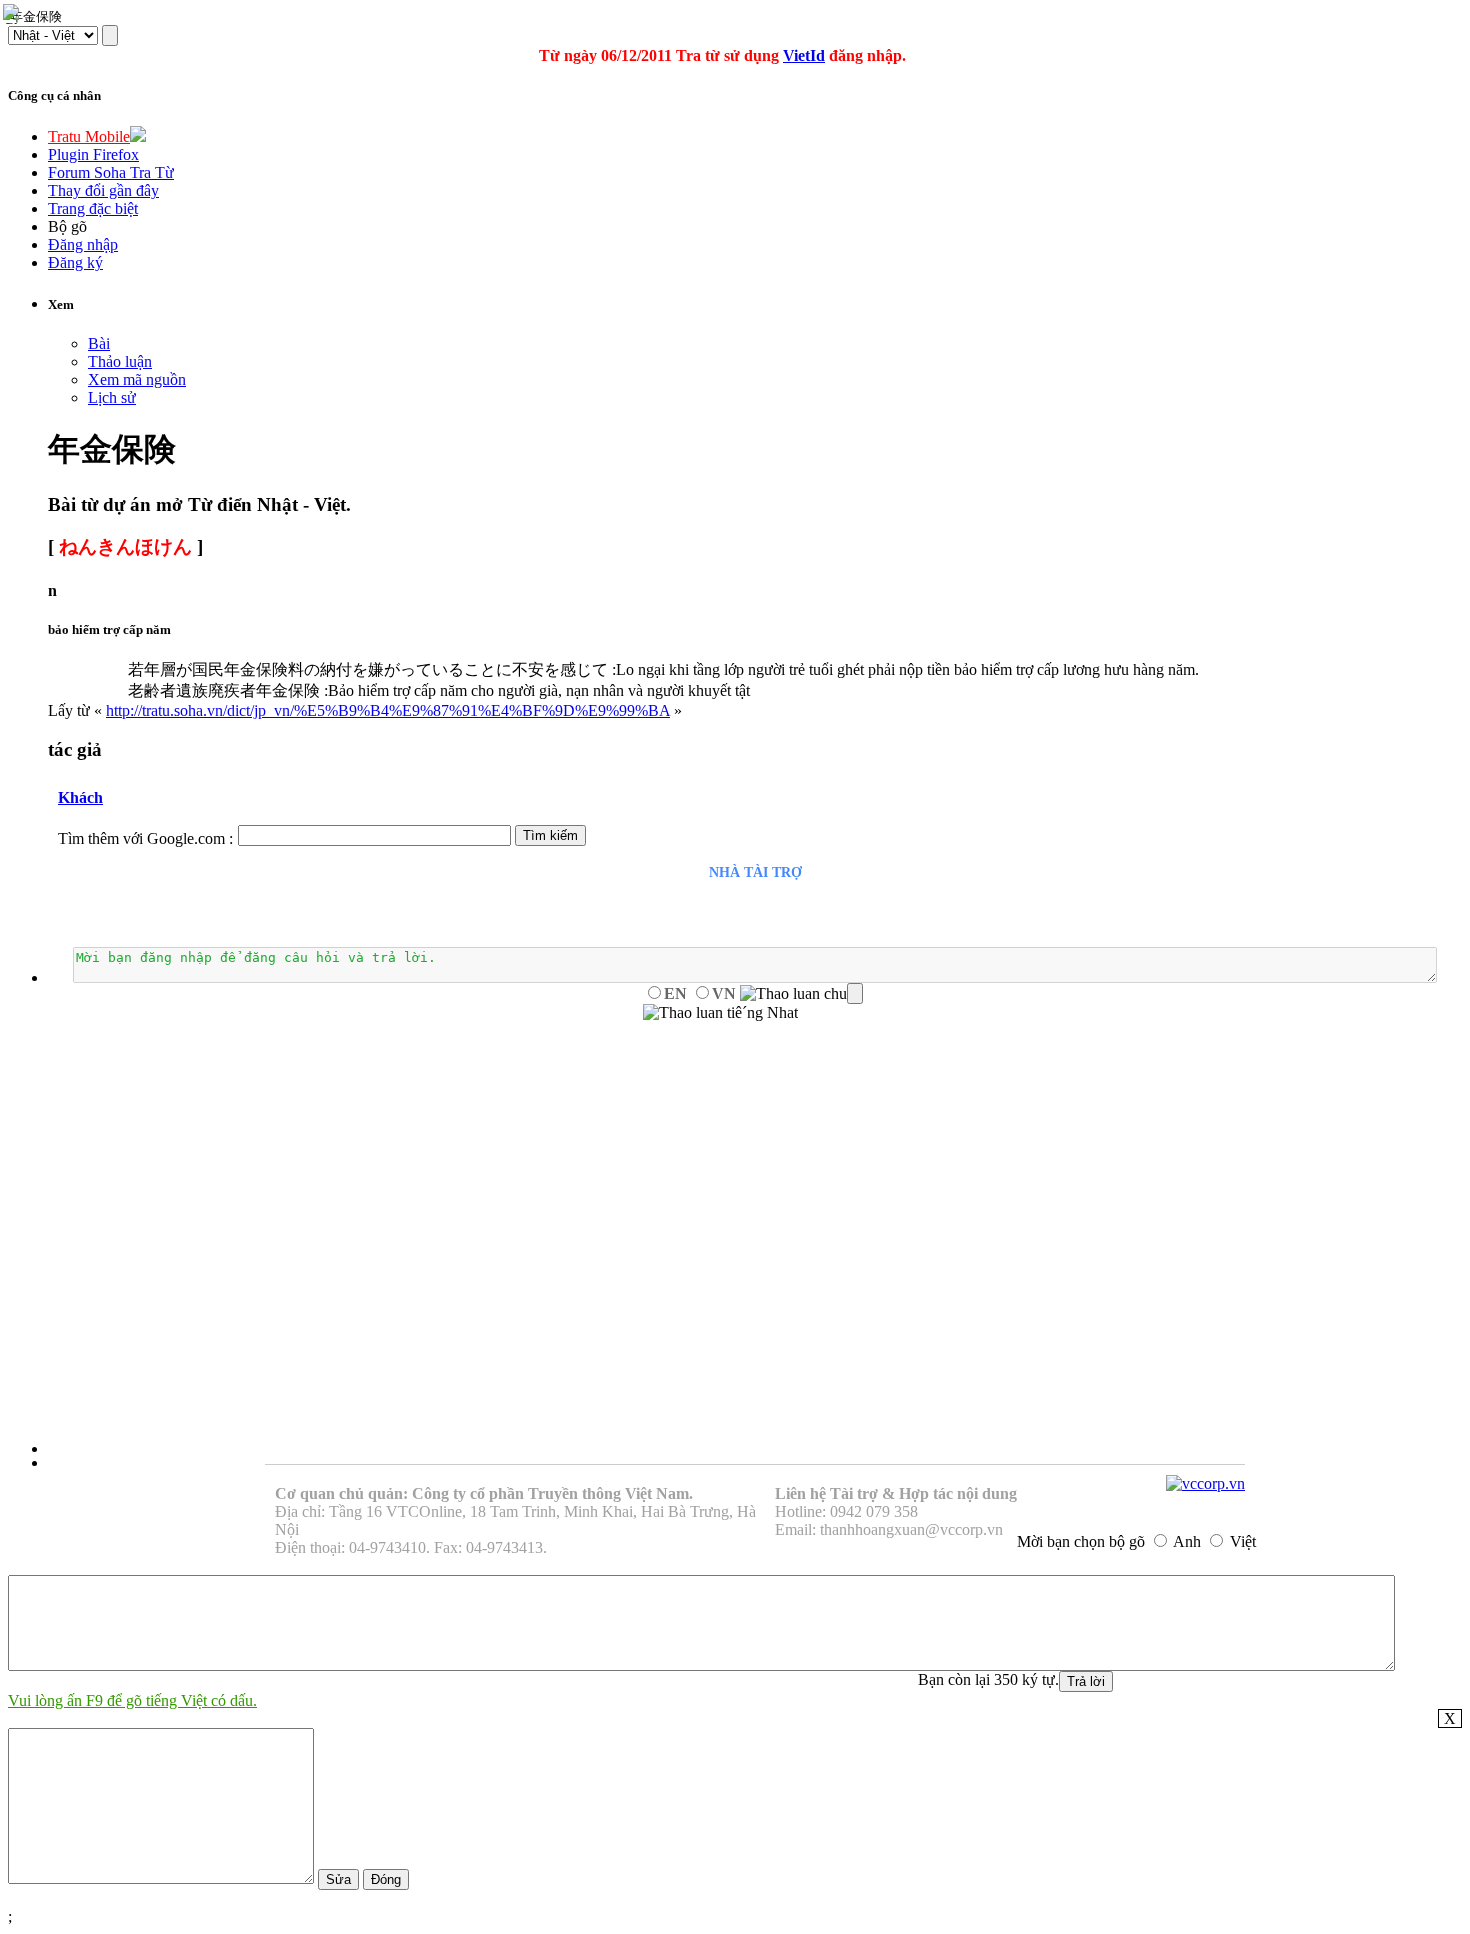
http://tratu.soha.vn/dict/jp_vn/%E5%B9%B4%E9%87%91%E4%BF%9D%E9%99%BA (388, 710)
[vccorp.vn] (1205, 1483)
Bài (99, 343)
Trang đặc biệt (93, 208)
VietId (804, 55)
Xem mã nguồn (137, 379)
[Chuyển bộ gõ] (14, 14)
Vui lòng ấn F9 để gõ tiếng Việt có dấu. (132, 1700)
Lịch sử (112, 397)
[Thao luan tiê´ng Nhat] (720, 1013)
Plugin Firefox (93, 154)
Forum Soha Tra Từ (111, 172)
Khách (80, 797)
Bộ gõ (67, 226)
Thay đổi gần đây (103, 190)
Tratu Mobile (89, 136)
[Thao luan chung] (801, 994)
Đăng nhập (83, 244)
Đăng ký (75, 262)
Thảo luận (120, 361)
